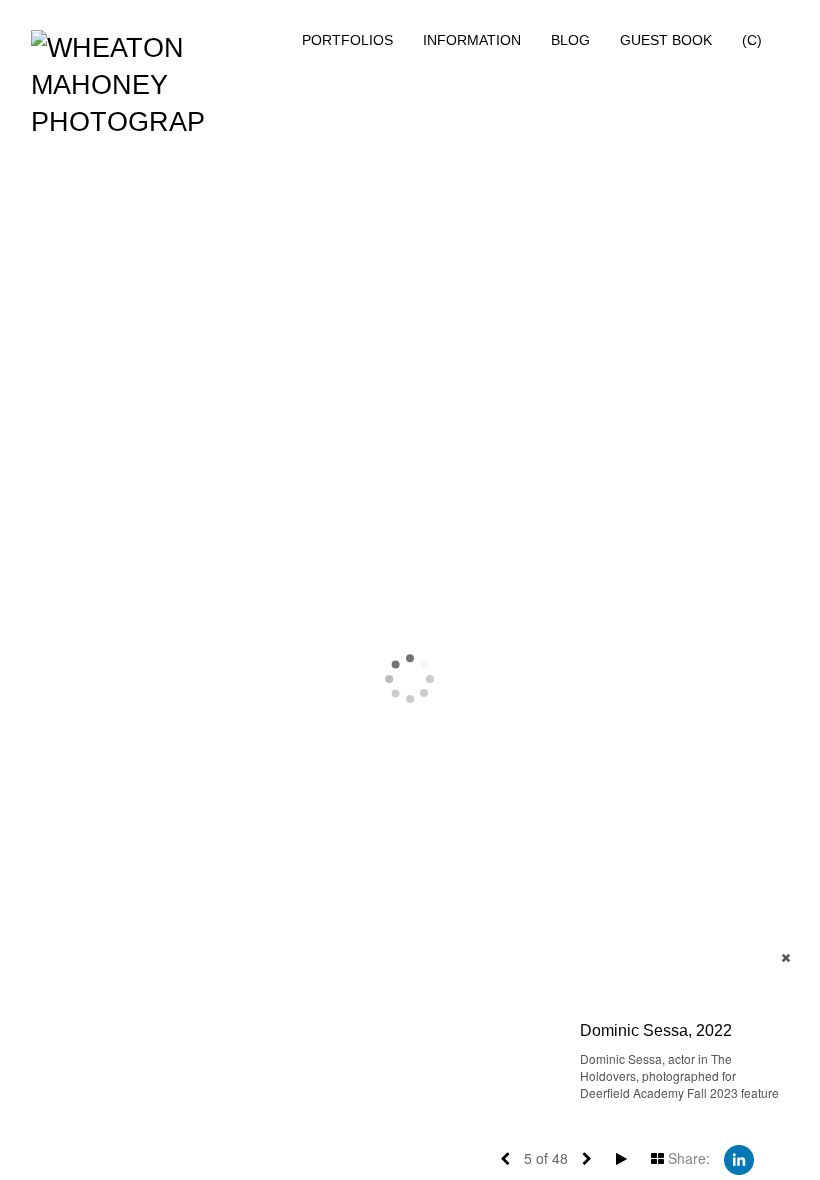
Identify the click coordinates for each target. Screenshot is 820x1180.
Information (472, 40)
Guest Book (666, 40)
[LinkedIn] (739, 1158)
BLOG (570, 40)
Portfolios (347, 40)
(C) (752, 40)
